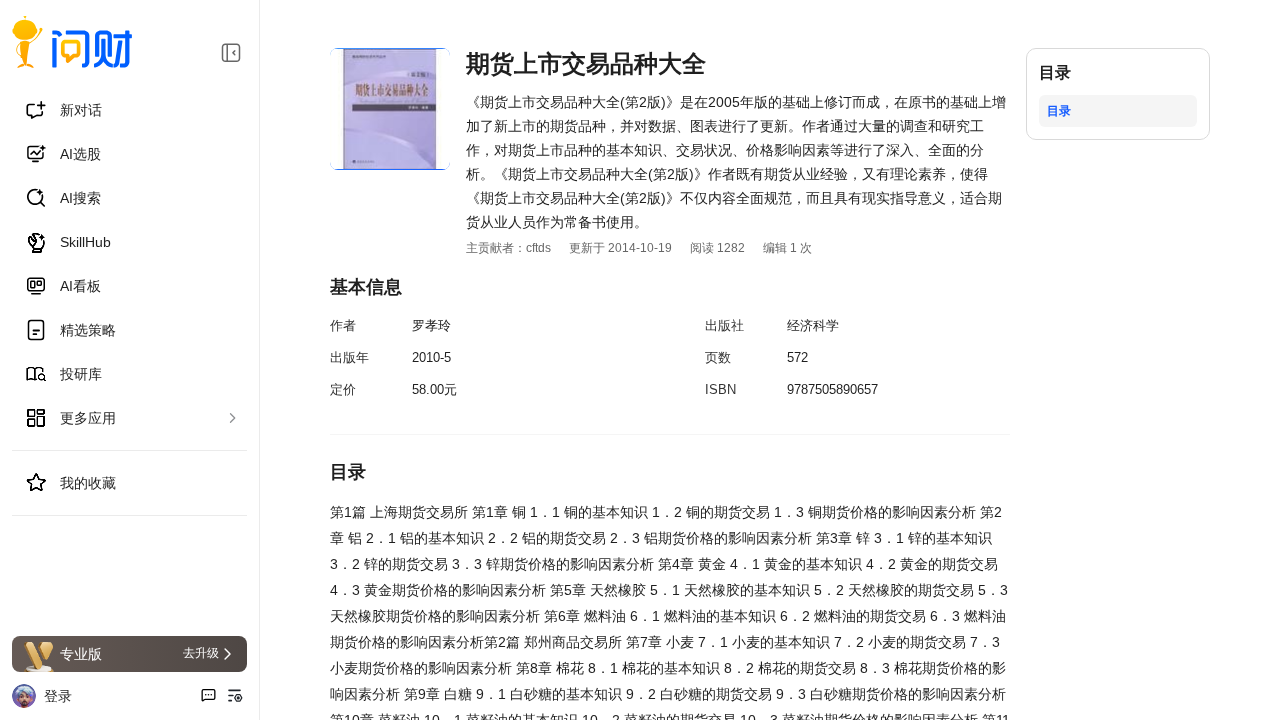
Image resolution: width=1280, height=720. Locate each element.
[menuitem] (129, 110)
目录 (1059, 111)
